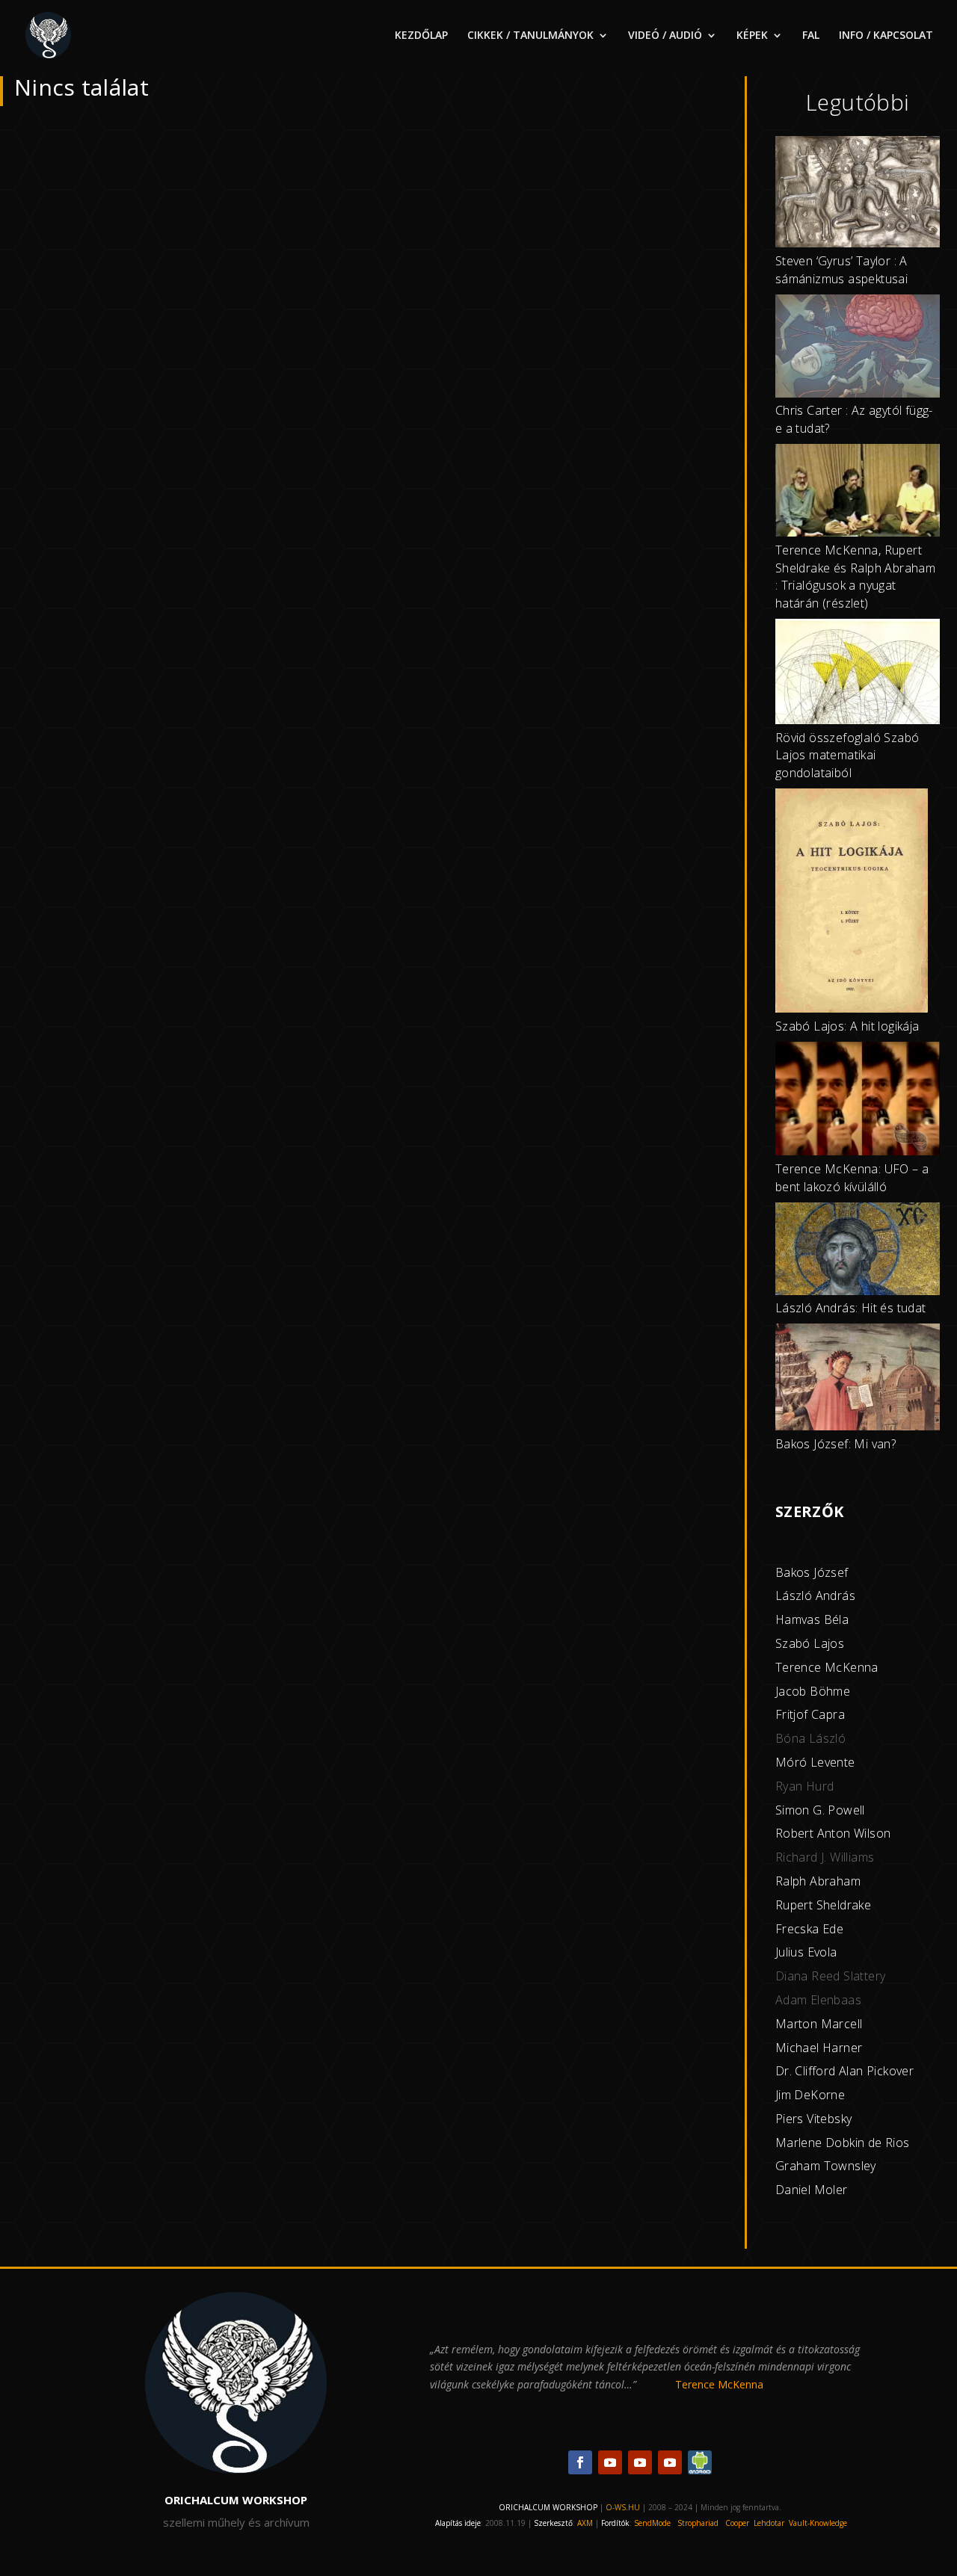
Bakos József (812, 1572)
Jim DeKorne (810, 2095)
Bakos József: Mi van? (836, 1444)
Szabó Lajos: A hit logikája (847, 1026)
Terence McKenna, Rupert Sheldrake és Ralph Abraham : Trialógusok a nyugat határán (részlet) (855, 577)
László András (815, 1596)
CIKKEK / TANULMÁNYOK (530, 36)
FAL (811, 36)
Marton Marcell (819, 2024)
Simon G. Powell (820, 1810)
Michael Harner (819, 2048)
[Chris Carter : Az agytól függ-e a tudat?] (858, 349)
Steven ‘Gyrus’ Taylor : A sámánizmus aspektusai (841, 270)
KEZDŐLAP (421, 36)
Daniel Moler (812, 2190)
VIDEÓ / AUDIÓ (665, 36)
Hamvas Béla (812, 1619)
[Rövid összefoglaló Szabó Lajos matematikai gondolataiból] (858, 674)
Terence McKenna (827, 1667)
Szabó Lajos (810, 1643)
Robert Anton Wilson (833, 1833)
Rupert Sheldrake (823, 1905)
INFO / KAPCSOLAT (886, 36)
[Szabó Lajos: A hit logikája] (852, 903)
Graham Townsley (826, 2166)
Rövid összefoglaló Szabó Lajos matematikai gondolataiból (847, 756)
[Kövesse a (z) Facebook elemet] (580, 2462)
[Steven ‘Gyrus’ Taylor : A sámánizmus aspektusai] (858, 194)
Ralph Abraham (818, 1881)
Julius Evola (806, 1952)
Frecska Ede (809, 1929)
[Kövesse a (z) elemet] (700, 2462)
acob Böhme (814, 1691)
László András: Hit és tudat (851, 1308)
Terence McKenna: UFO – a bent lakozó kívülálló (852, 1178)
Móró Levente (815, 1762)
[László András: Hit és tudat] (858, 1251)
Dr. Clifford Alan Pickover (844, 2071)
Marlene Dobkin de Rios (843, 2143)
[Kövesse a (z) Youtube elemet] (610, 2462)
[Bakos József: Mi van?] (858, 1380)
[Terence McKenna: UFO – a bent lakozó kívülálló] (858, 1101)
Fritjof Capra (810, 1714)
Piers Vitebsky (814, 2119)
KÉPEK (752, 36)
